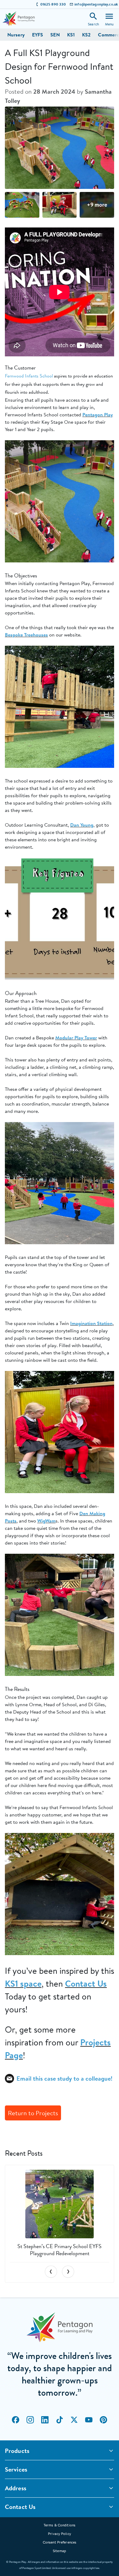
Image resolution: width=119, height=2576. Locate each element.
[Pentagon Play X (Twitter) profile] (74, 2420)
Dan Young (82, 825)
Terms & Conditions (60, 2525)
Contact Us (86, 1984)
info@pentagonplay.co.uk (96, 4)
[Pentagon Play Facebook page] (16, 2420)
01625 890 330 (53, 4)
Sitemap (60, 2551)
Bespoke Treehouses (26, 635)
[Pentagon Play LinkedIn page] (45, 2420)
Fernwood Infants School (29, 376)
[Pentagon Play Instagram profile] (30, 2420)
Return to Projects (33, 2113)
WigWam (46, 1521)
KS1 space (23, 1984)
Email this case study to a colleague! (64, 2078)
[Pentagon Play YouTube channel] (89, 2420)
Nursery (16, 35)
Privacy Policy (60, 2534)
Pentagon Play (98, 415)
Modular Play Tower (76, 1038)
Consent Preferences (60, 2542)
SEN (55, 35)
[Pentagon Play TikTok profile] (60, 2420)
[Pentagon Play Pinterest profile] (103, 2420)
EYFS (38, 35)
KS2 (86, 35)
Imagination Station (91, 1323)
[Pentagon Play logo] (19, 19)
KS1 (71, 35)
